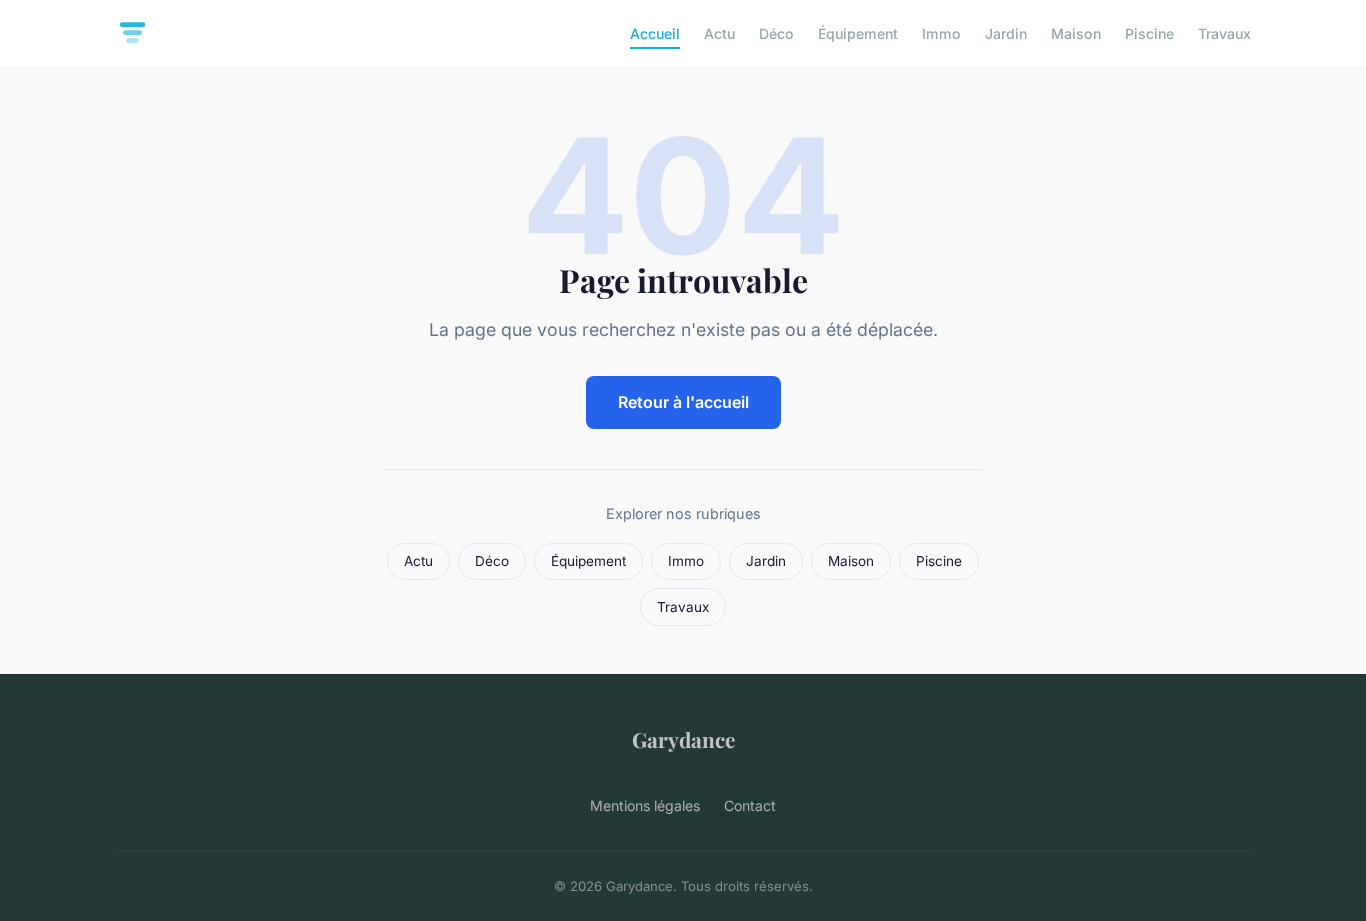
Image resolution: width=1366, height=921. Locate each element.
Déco (776, 33)
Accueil (655, 33)
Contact (750, 805)
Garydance (683, 739)
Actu (719, 33)
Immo (941, 33)
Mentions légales (645, 805)
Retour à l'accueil (683, 402)
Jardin (1006, 33)
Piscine (1149, 33)
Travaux (1224, 33)
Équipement (858, 33)
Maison (1076, 33)
